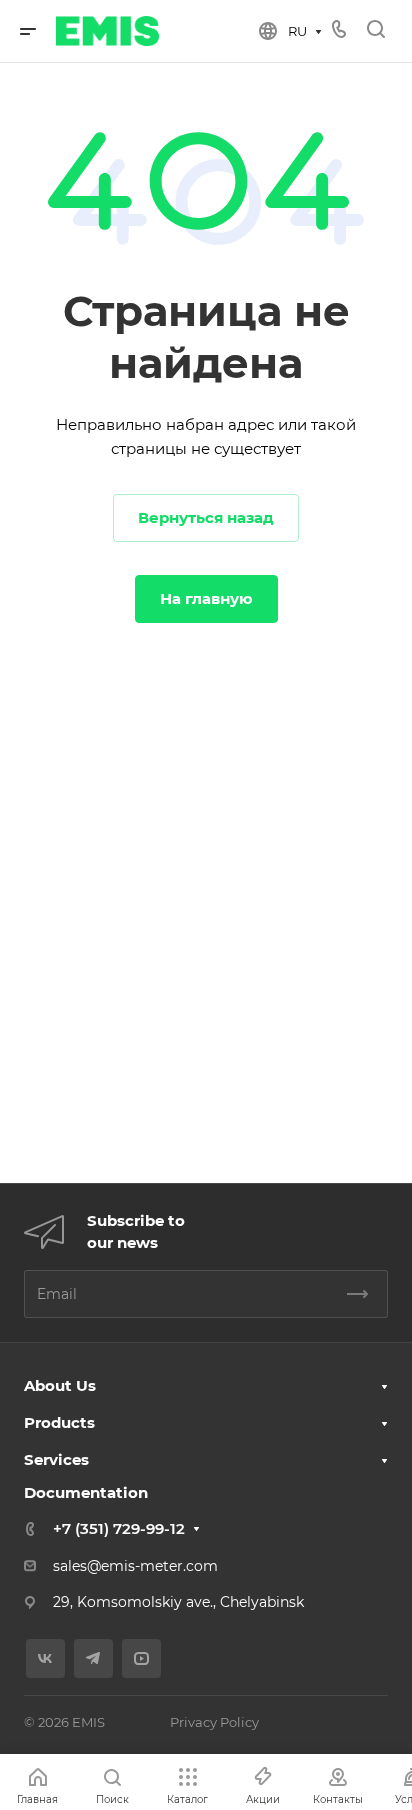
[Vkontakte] (45, 1658)
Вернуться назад (206, 517)
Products (59, 1422)
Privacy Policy (214, 1722)
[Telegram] (93, 1658)
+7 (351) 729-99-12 (119, 1528)
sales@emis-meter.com (135, 1566)
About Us (60, 1385)
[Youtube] (141, 1658)
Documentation (86, 1492)
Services (56, 1459)
